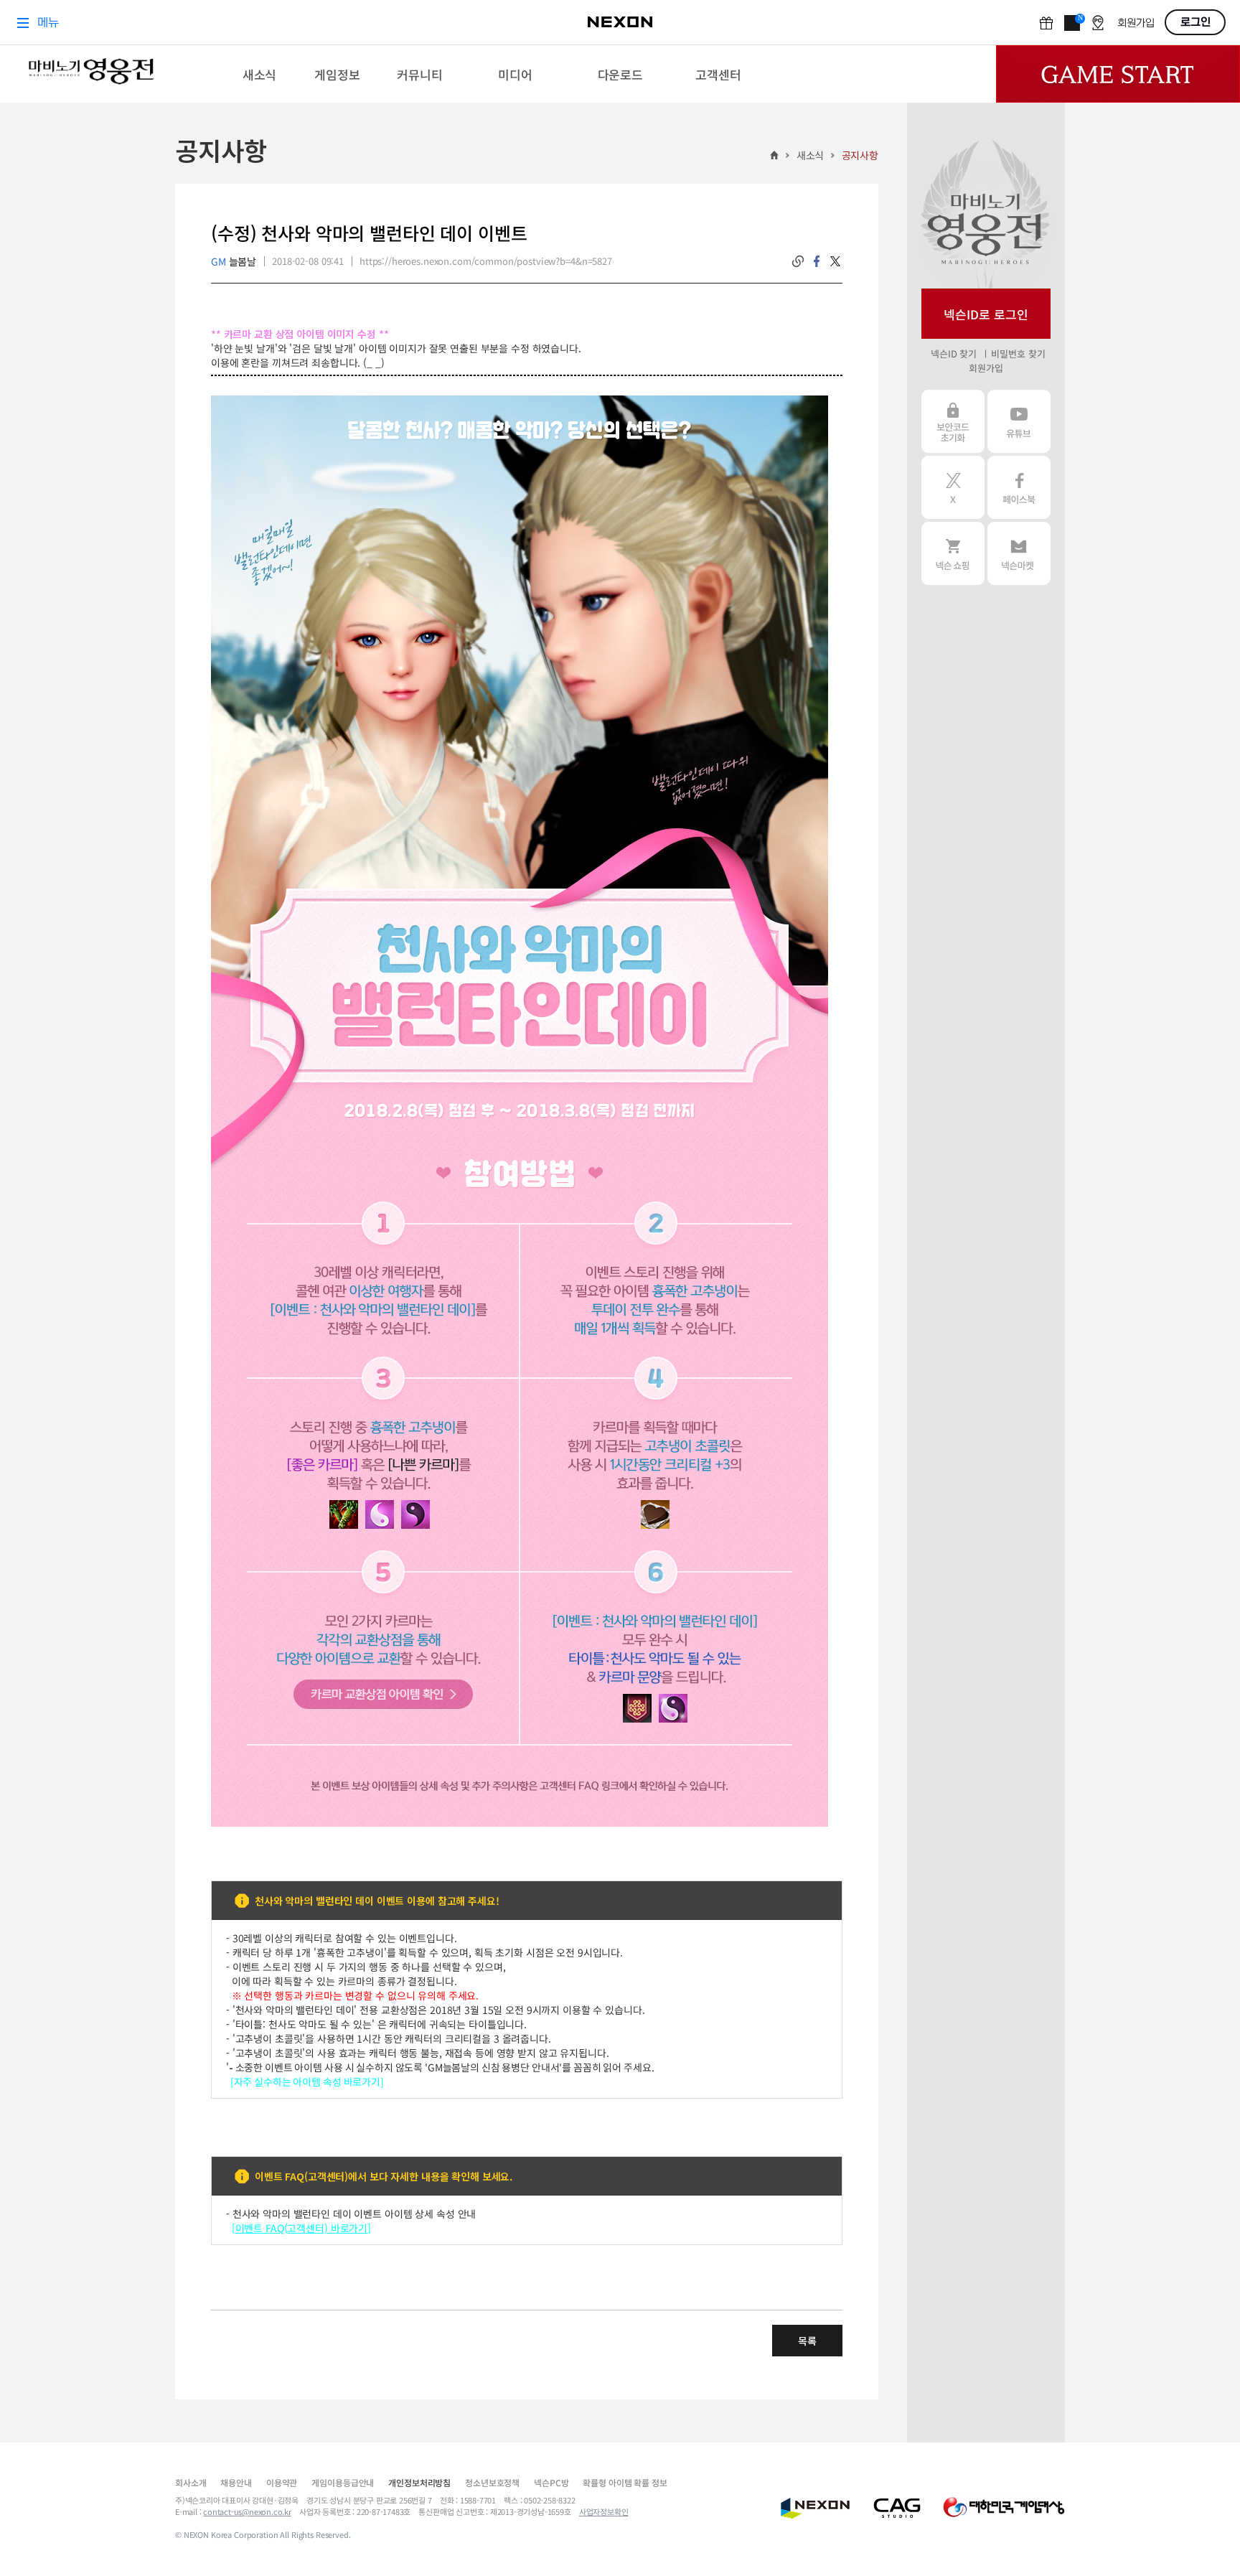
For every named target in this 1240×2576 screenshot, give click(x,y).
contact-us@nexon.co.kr (247, 2511)
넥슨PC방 (551, 2482)
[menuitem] (259, 74)
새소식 (811, 155)
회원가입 (986, 368)
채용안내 (236, 2482)
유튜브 (1019, 421)
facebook (817, 261)
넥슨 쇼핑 (953, 553)
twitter (835, 261)
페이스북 (1019, 487)
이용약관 (282, 2482)
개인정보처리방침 (419, 2482)
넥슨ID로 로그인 (986, 314)
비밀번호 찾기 (1018, 353)
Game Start (1118, 74)
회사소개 (191, 2482)
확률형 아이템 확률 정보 (625, 2482)
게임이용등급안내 (343, 2482)
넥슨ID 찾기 (954, 353)
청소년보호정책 (492, 2482)
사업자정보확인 (604, 2511)
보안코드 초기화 (953, 421)
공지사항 (860, 155)
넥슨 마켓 (1019, 553)
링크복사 (798, 261)
